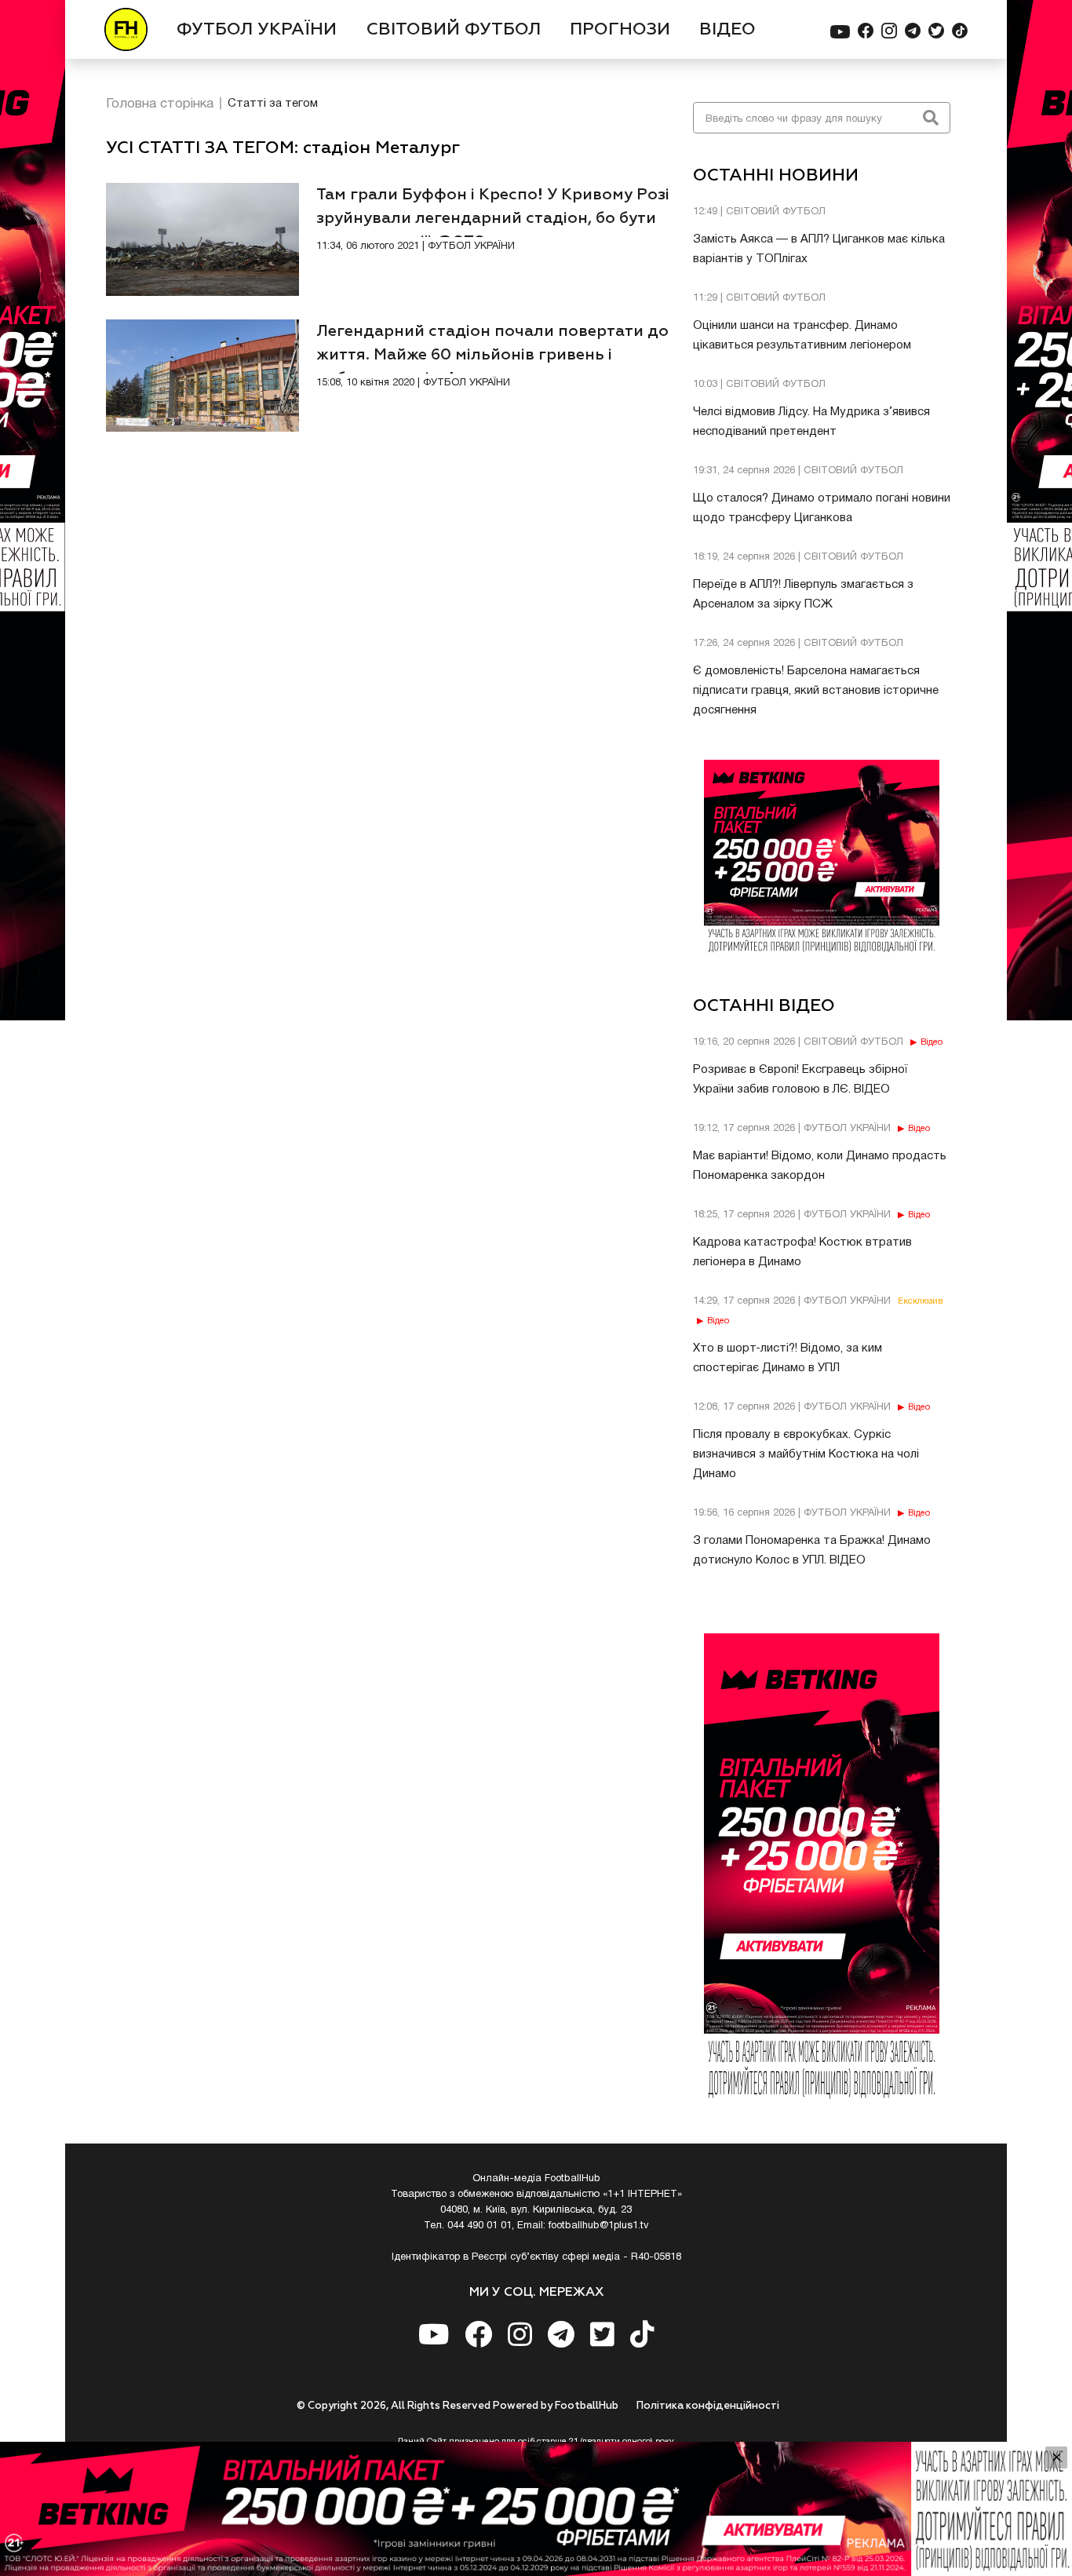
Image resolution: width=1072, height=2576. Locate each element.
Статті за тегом (273, 104)
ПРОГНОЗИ (620, 30)
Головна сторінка (160, 104)
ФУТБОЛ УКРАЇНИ (257, 30)
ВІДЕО (727, 30)
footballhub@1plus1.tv (599, 2226)
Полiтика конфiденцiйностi (708, 2406)
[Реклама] (536, 2509)
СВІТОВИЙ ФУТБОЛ (454, 30)
